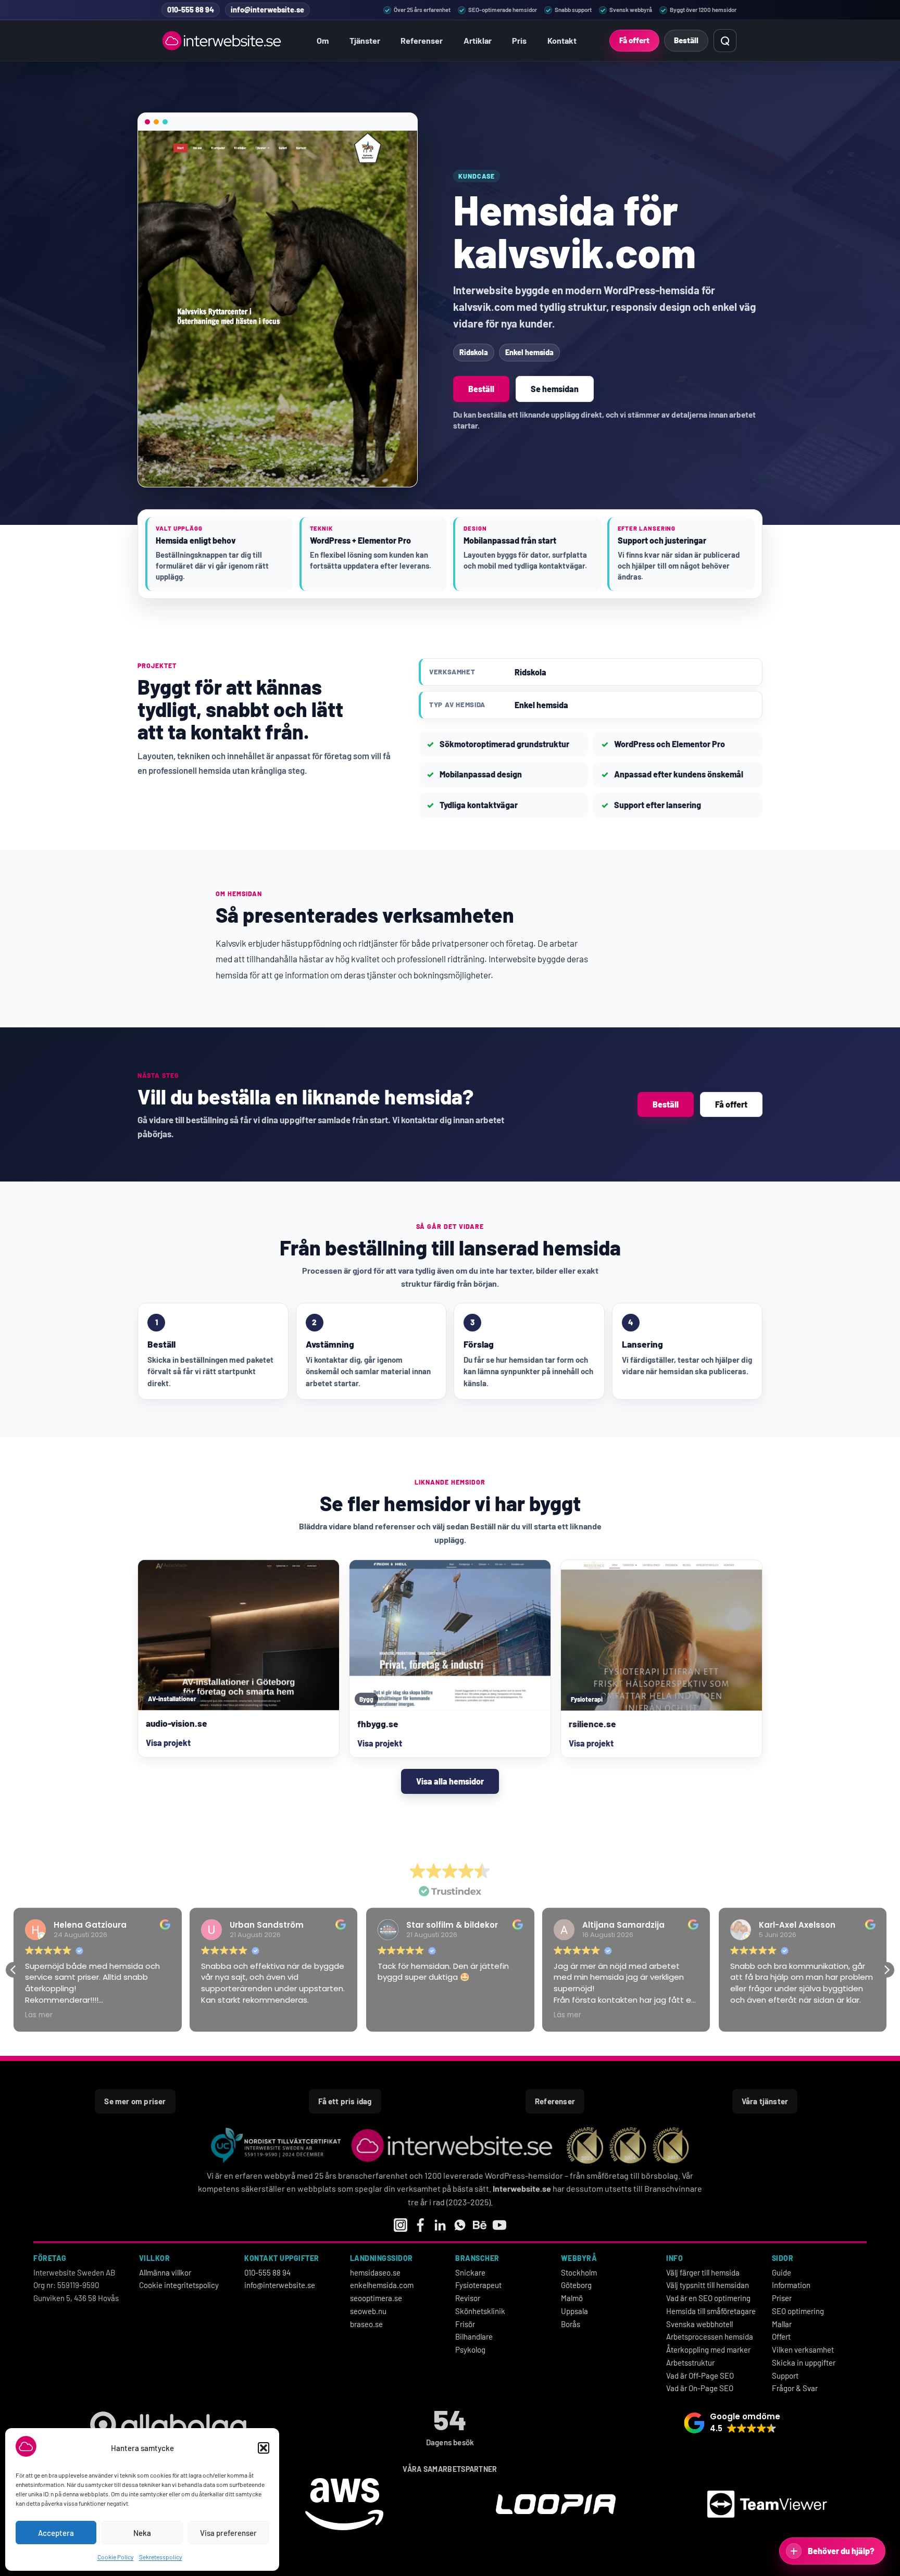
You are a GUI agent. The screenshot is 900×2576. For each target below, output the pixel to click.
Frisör (465, 2324)
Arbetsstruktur (690, 2363)
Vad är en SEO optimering (708, 2298)
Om (323, 40)
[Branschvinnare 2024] (628, 2145)
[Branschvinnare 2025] (671, 2145)
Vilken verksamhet (803, 2349)
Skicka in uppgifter (804, 2363)
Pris (519, 40)
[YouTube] (499, 2225)
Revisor (468, 2298)
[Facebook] (420, 2225)
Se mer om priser (135, 2101)
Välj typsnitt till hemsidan (708, 2285)
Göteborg (576, 2285)
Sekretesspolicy (161, 2557)
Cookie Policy (116, 2557)
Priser (782, 2298)
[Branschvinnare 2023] (585, 2145)
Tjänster (365, 40)
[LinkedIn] (440, 2225)
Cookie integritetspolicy (179, 2285)
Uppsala (574, 2311)
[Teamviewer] (767, 2506)
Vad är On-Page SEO (700, 2388)
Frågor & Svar (795, 2388)
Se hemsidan (555, 389)
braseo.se (366, 2324)
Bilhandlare (474, 2336)
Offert (781, 2336)
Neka (142, 2533)
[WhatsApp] (460, 2225)
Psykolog (470, 2349)
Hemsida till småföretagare (711, 2311)
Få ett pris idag (345, 2101)
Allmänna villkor (165, 2272)
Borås (571, 2324)
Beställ (686, 40)
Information (791, 2285)
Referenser (422, 40)
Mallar (782, 2324)
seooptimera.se (376, 2298)
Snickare (470, 2272)
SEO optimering (798, 2311)
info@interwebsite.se (280, 2285)
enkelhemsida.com (382, 2285)
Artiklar (478, 40)
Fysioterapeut (478, 2285)
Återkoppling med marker (708, 2349)
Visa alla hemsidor (450, 1781)
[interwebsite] (454, 2145)
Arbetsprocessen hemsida (710, 2336)
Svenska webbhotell (699, 2324)
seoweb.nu (368, 2311)
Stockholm (579, 2272)
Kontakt (562, 40)
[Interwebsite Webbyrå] (223, 41)
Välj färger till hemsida (703, 2272)
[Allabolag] (168, 2427)
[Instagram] (401, 2225)
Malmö (572, 2298)
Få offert (634, 40)
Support (785, 2376)
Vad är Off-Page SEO (700, 2376)
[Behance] (480, 2225)
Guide (782, 2272)
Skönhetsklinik (480, 2311)
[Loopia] (556, 2506)
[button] (264, 2448)
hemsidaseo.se (375, 2272)
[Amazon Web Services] (344, 2506)
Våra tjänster (765, 2101)
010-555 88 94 (267, 2272)
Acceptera (56, 2533)
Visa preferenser (228, 2533)
